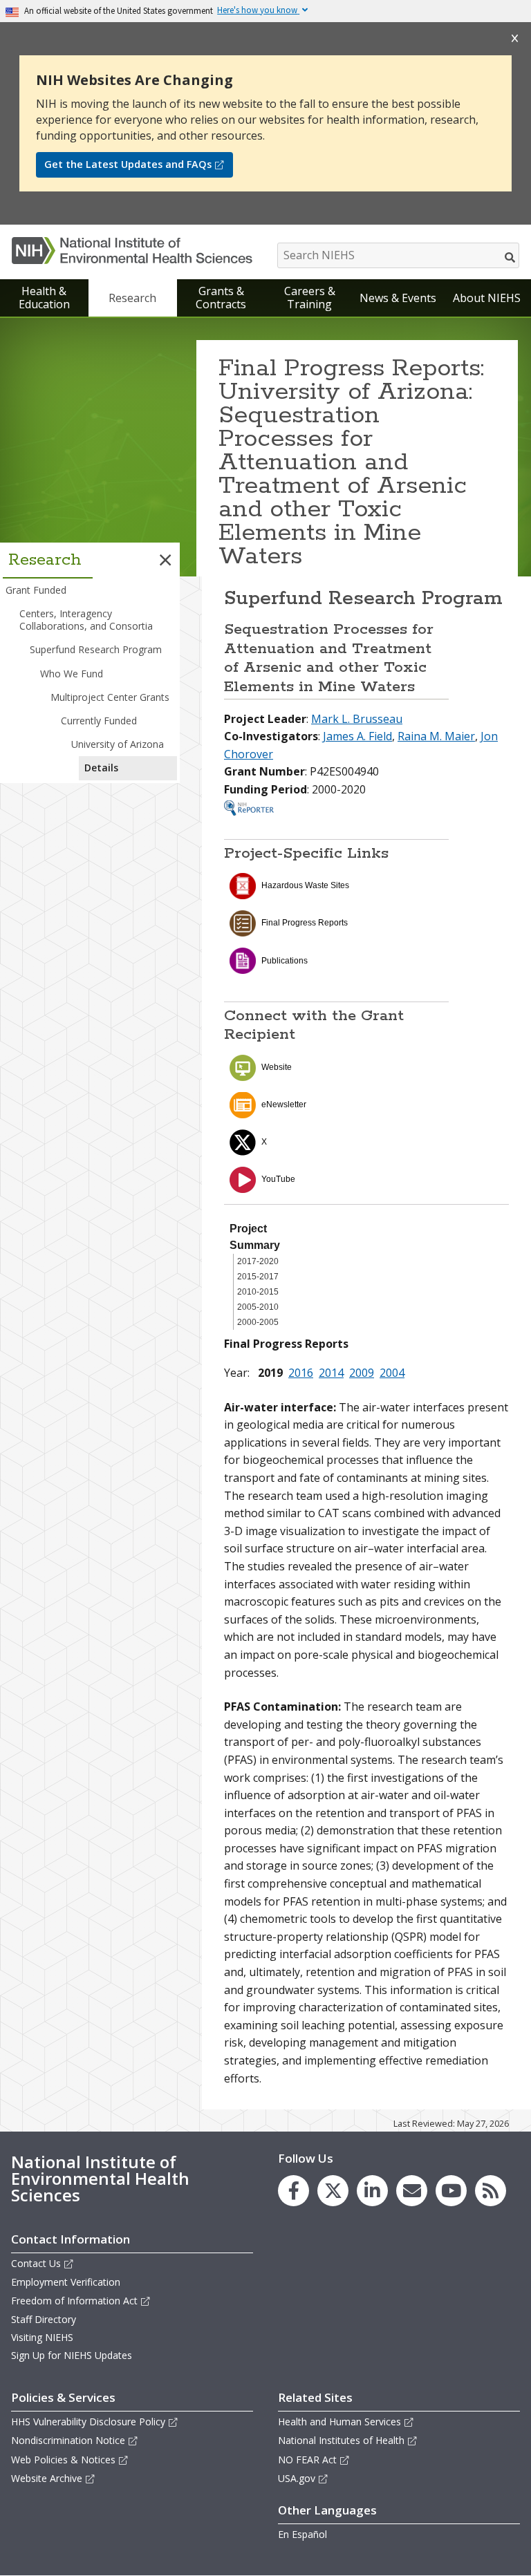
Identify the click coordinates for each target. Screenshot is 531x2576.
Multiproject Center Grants (110, 697)
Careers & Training (310, 298)
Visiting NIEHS (42, 2337)
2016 (301, 1373)
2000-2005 (258, 1322)
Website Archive (47, 2478)
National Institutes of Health (341, 2440)
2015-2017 (258, 1277)
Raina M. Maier (436, 736)
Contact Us (36, 2263)
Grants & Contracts (221, 298)
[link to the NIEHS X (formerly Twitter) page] (333, 2191)
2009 (362, 1373)
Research (132, 298)
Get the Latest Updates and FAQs (128, 164)
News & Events (398, 298)
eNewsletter (284, 1104)
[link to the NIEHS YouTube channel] (451, 2191)
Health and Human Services (339, 2422)
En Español (302, 2534)
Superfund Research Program (96, 649)
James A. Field (357, 736)
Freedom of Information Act (74, 2301)
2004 (392, 1373)
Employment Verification (66, 2282)
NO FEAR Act (307, 2460)
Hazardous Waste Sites (305, 885)
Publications (285, 961)
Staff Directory (44, 2319)
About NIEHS (487, 298)
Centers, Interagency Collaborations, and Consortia (86, 620)
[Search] (511, 257)
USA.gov (297, 2478)
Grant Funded (36, 590)
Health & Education (44, 298)
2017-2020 (258, 1261)
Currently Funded (99, 721)
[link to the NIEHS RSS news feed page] (491, 2191)
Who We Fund (72, 674)
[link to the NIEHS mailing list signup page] (412, 2191)
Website (277, 1067)
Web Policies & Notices (63, 2460)
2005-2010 (258, 1307)
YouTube (278, 1179)
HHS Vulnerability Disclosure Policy (88, 2422)
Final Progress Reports (305, 923)
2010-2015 (258, 1292)
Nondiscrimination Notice (68, 2440)
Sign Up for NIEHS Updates (72, 2355)
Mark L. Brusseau (357, 719)
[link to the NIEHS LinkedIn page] (372, 2191)
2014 (331, 1373)
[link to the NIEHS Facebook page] (294, 2191)
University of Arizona (118, 744)
